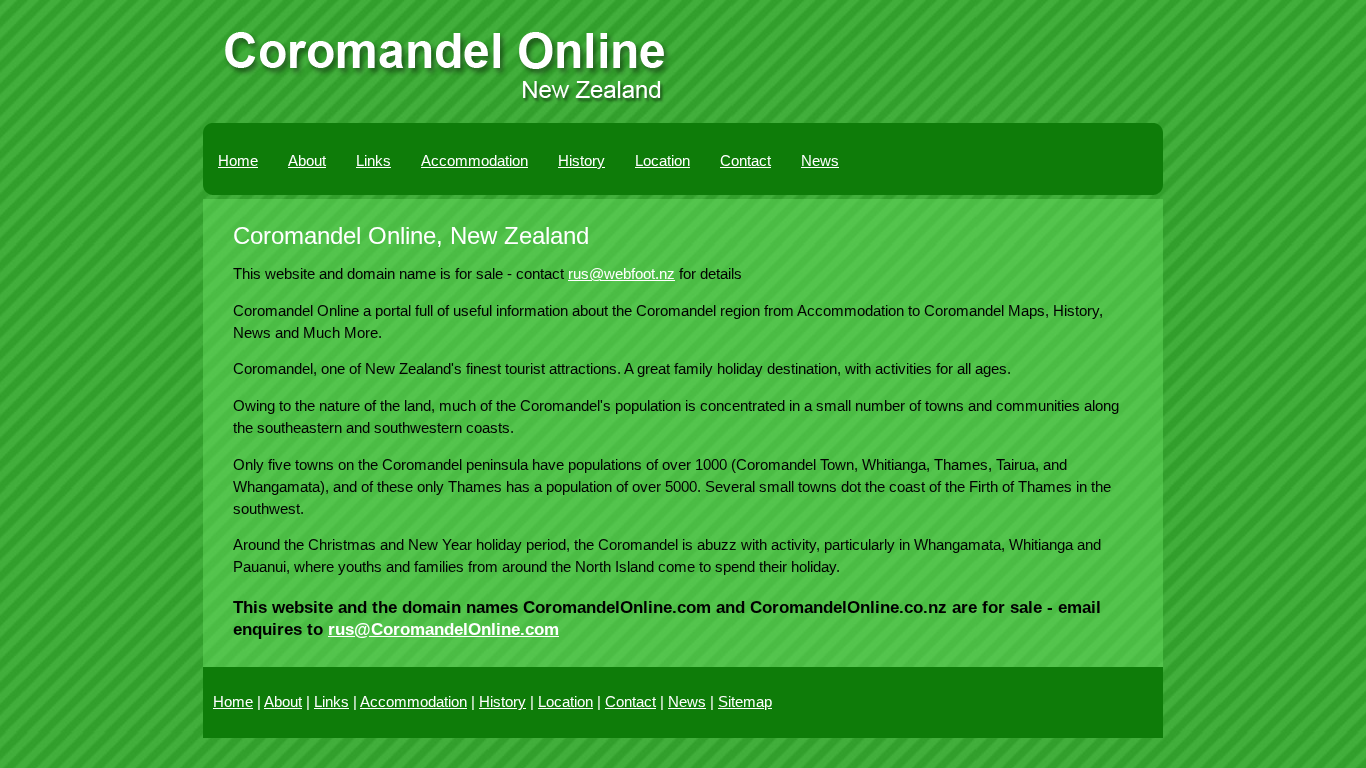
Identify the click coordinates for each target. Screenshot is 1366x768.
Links (373, 161)
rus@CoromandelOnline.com (443, 629)
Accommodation (474, 161)
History (581, 161)
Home (238, 161)
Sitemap (745, 702)
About (307, 161)
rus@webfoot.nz (621, 274)
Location (662, 161)
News (820, 161)
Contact (745, 161)
